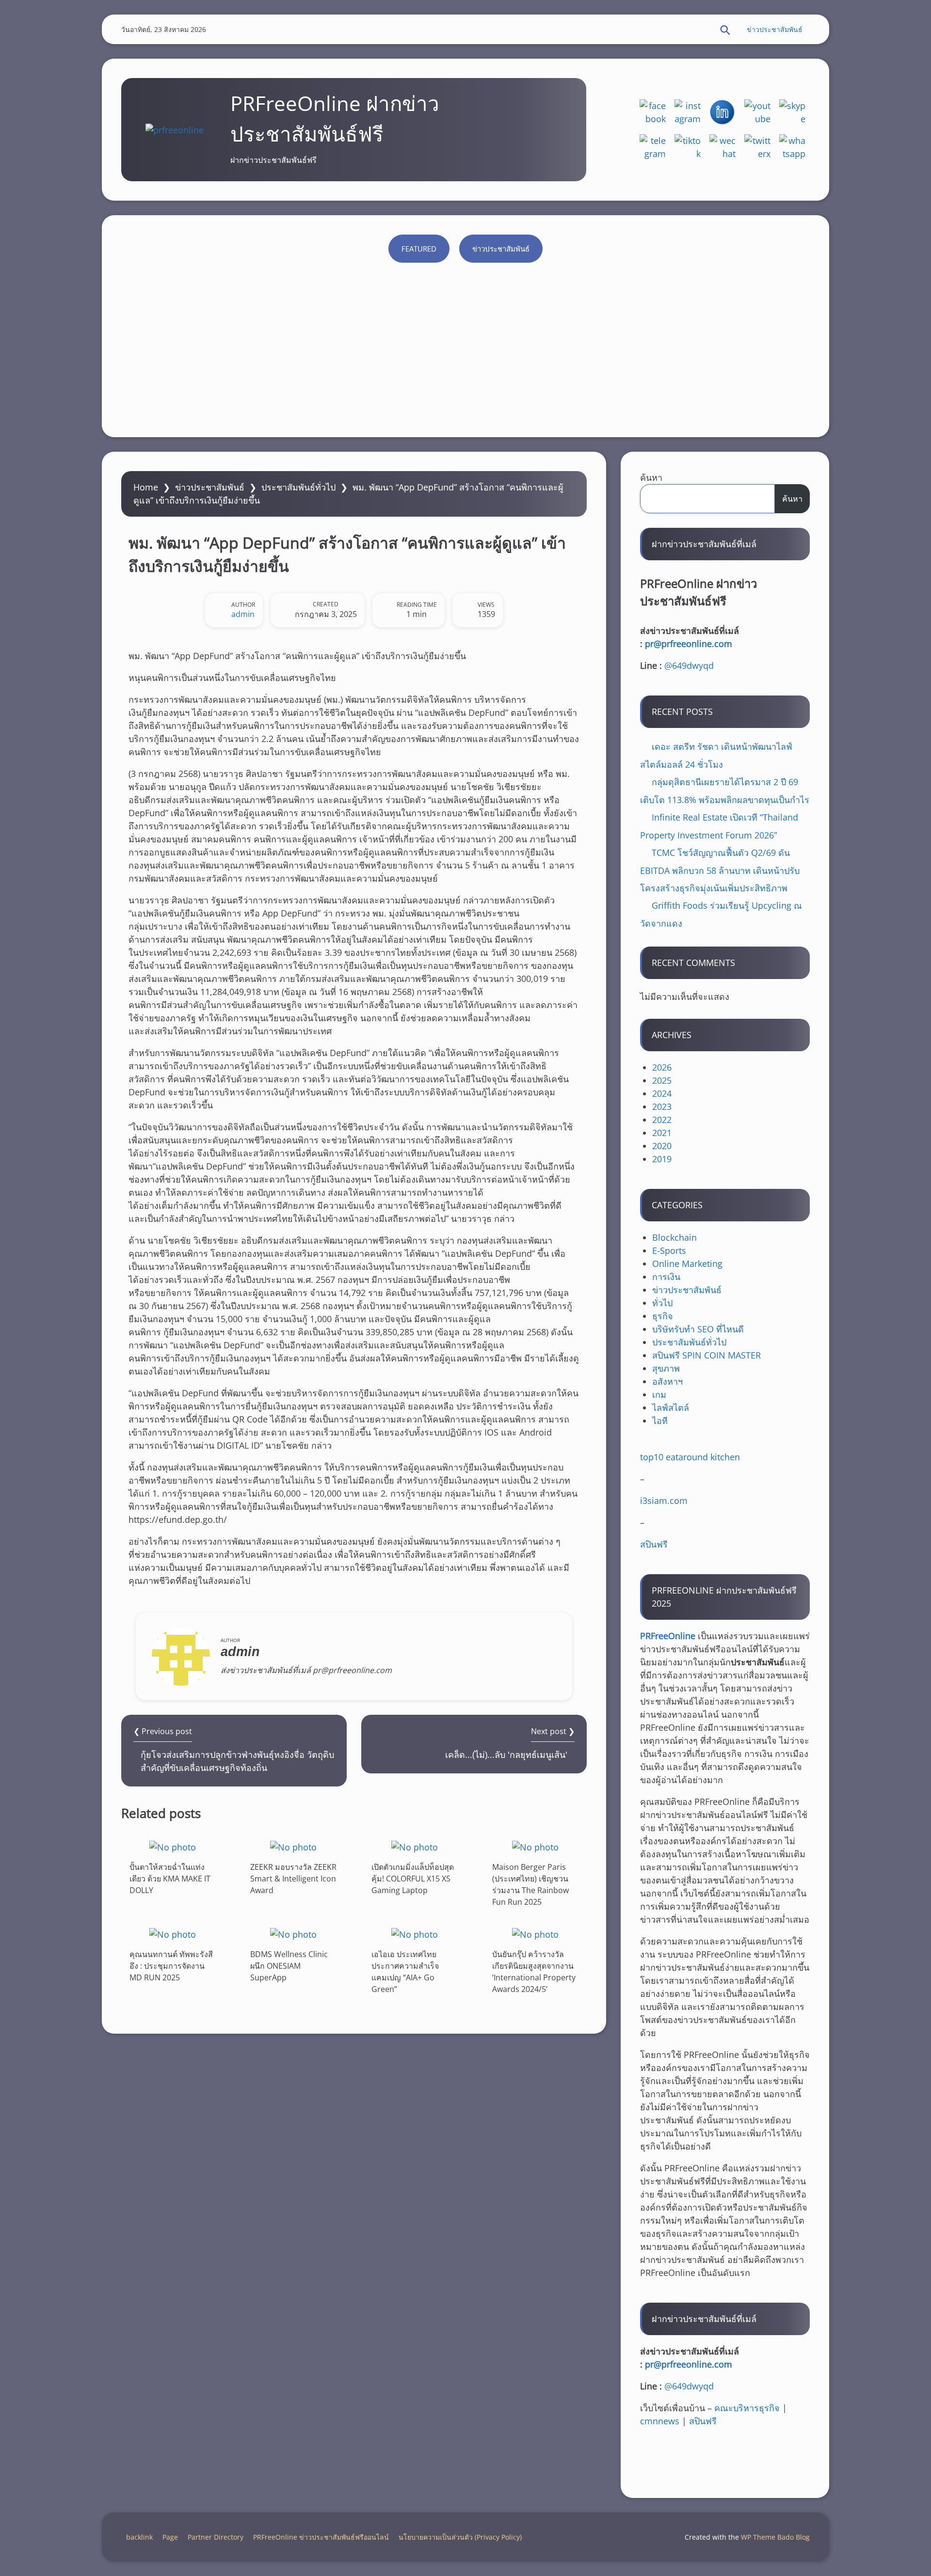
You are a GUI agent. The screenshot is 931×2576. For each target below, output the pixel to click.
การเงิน (666, 1277)
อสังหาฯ (667, 1381)
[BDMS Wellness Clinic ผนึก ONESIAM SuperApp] (293, 1934)
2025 (662, 1080)
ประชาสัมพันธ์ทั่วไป (298, 487)
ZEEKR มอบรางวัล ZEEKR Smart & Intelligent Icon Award (293, 1879)
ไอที (660, 1421)
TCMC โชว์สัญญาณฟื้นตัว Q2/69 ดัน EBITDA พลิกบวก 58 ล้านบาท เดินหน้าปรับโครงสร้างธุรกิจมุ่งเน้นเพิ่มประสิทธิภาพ (720, 870)
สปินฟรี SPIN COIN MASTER (706, 1355)
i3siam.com (664, 1501)
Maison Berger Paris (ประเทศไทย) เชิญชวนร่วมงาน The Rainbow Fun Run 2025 (530, 1884)
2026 (662, 1067)
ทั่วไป (662, 1303)
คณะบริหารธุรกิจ (747, 2408)
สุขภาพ (666, 1368)
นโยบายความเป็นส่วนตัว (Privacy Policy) (460, 2537)
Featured (419, 249)
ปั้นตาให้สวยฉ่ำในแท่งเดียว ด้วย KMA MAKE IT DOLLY (170, 1879)
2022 (662, 1120)
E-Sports (669, 1250)
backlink (139, 2537)
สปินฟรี (654, 1544)
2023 (662, 1106)
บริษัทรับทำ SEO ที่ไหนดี (698, 1329)
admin (243, 614)
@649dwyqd (689, 665)
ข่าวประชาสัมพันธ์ (775, 29)
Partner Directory (216, 2537)
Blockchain (674, 1237)
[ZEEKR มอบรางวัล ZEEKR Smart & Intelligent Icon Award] (293, 1847)
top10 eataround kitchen (690, 1457)
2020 (662, 1146)
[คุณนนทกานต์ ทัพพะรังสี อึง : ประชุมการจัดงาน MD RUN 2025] (173, 1934)
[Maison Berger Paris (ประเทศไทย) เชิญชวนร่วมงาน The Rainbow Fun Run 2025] (535, 1847)
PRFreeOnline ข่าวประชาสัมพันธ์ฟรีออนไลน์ (321, 2537)
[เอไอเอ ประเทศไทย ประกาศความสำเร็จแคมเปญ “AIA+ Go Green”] (415, 1934)
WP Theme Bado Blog (775, 2537)
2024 (662, 1093)
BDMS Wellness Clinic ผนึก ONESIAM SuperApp (289, 1966)
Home (146, 487)
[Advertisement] (465, 345)
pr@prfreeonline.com (689, 644)
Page (170, 2537)
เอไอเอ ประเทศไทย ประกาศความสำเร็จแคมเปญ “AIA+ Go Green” (405, 1972)
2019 (662, 1159)
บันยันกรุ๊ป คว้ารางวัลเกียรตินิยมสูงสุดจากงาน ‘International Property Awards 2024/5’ (534, 1972)
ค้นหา (651, 477)
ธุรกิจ (663, 1316)
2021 (662, 1133)
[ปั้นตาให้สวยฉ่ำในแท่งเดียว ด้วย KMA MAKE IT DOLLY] (173, 1847)
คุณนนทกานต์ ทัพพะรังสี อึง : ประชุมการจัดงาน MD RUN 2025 (171, 1966)
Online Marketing (687, 1264)
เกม (659, 1394)
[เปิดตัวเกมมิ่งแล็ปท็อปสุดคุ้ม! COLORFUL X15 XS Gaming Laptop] (415, 1847)
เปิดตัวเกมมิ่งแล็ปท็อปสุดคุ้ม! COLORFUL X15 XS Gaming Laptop (413, 1879)
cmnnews (660, 2421)
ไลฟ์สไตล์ (671, 1407)
